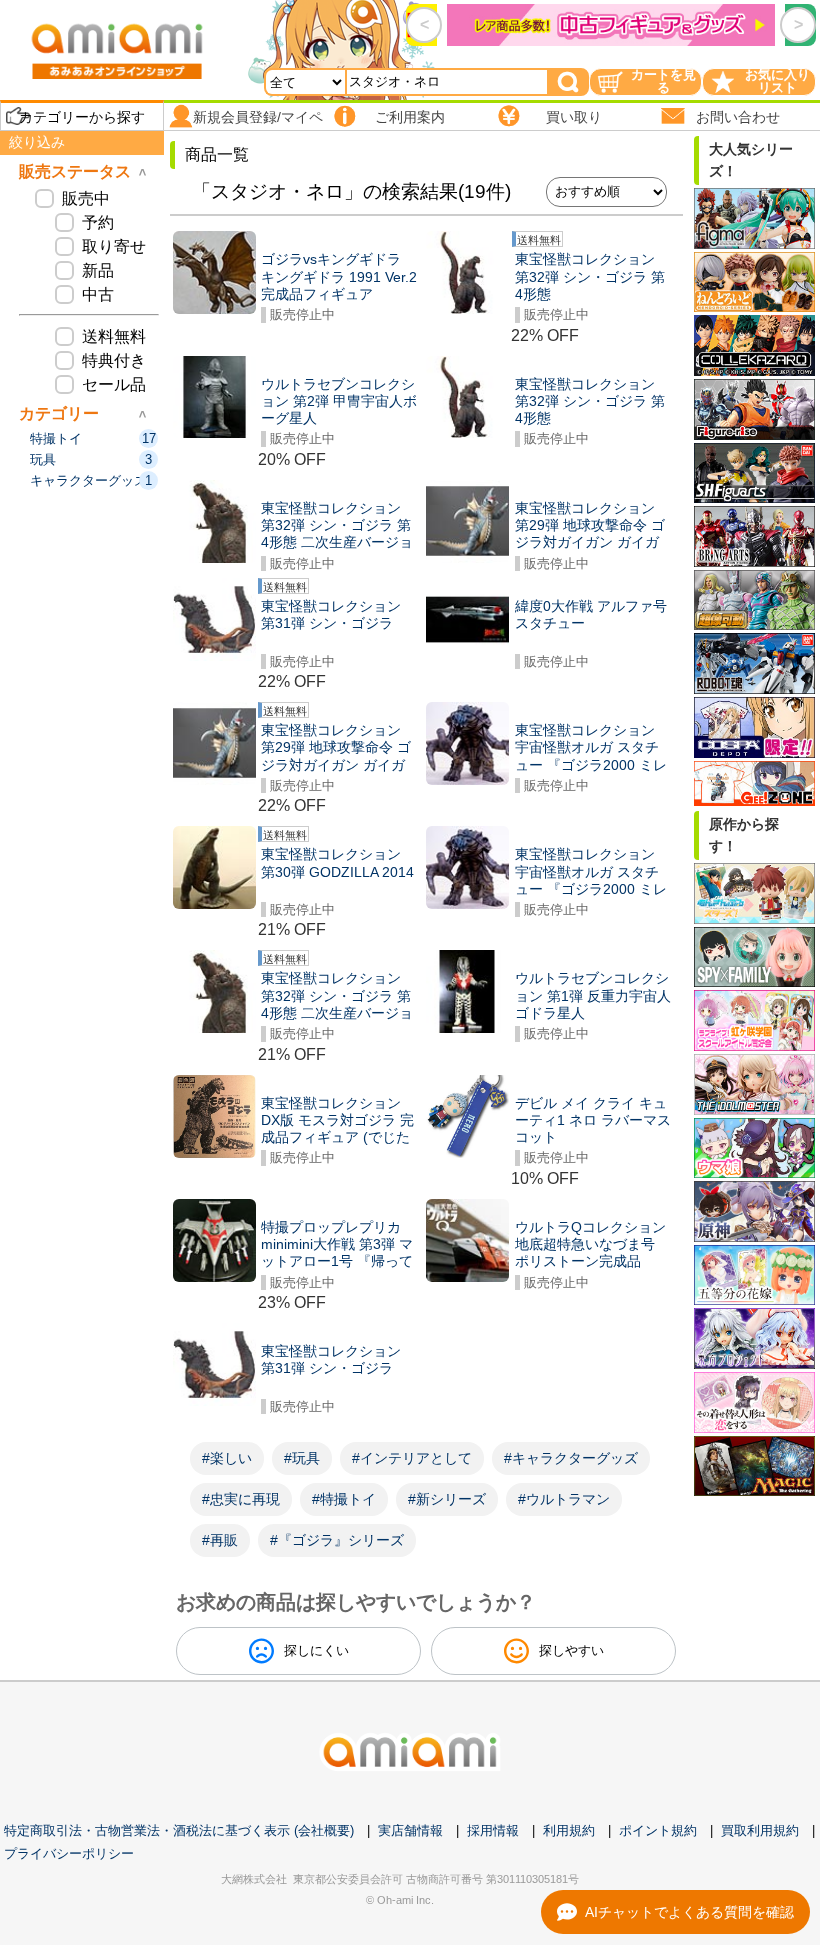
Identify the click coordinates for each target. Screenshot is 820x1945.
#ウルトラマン (564, 1499)
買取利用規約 (760, 1830)
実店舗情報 (410, 1830)
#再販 (220, 1540)
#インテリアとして (412, 1458)
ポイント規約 (658, 1830)
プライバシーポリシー (69, 1853)
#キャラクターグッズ (571, 1458)
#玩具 (302, 1458)
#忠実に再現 (241, 1499)
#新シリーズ (447, 1499)
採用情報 (493, 1830)
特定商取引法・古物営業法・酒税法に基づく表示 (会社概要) (179, 1830)
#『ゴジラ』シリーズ (337, 1540)
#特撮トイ (344, 1499)
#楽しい (227, 1458)
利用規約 (569, 1830)
